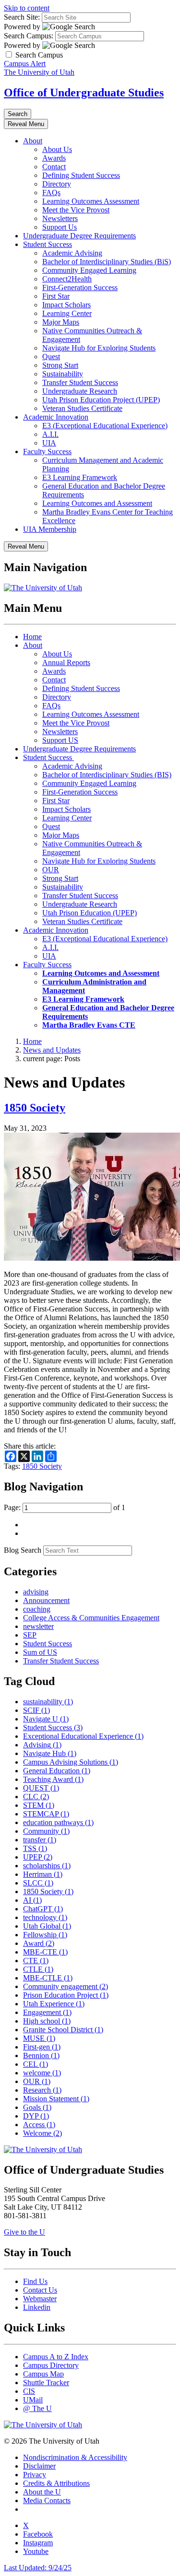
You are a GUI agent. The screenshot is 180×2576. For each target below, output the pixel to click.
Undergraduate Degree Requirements (79, 236)
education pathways (58, 1822)
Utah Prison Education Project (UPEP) (101, 400)
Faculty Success (47, 451)
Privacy (35, 2475)
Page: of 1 (65, 1507)
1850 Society (35, 1108)
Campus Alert (25, 64)
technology (45, 1917)
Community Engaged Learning (89, 270)
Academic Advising (72, 253)
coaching (37, 1609)
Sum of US (40, 1652)
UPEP (38, 1857)
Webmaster (40, 2299)
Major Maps (61, 322)
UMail (33, 2400)
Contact (54, 167)
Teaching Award (53, 1779)
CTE (36, 1961)
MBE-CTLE (48, 1978)
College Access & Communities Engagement (91, 1618)
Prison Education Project (66, 1995)
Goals (37, 2107)
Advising (42, 1745)
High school (47, 2021)
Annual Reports (66, 662)
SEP (30, 1635)
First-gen (42, 2047)
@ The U (37, 2408)
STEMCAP (46, 1814)
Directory (57, 184)
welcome (42, 2073)
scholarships (47, 1866)
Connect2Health (67, 279)
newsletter (38, 1626)
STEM (39, 1805)
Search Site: (22, 17)
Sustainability (63, 374)
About (33, 141)
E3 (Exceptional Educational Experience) (105, 426)
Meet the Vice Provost (76, 210)
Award (39, 1943)
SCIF (36, 1710)
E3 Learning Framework (80, 477)
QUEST (41, 1788)
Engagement (47, 2012)
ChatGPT (43, 1909)
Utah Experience (54, 2004)
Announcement (46, 1600)
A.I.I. (50, 434)
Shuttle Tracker (46, 2383)
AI (32, 1900)
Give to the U (24, 2232)
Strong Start (60, 365)
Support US (60, 740)
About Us (57, 149)
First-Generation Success (80, 287)
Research (42, 2090)
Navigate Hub (50, 1753)
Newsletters (60, 218)
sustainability (48, 1702)
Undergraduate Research (80, 391)
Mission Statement (56, 2099)
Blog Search (23, 1550)
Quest (51, 357)
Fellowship (45, 1935)
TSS (35, 1848)
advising (36, 1592)
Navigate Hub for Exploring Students (99, 348)
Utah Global (47, 1926)
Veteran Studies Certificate (82, 408)
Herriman (43, 1874)
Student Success (48, 244)
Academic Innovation (56, 417)
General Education (57, 1771)
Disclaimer (39, 2466)
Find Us (35, 2281)
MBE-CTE (45, 1952)
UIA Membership (50, 529)
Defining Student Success (81, 175)
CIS (29, 2391)
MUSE (39, 2038)
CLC (36, 1797)
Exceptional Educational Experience (83, 1736)
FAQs (51, 193)
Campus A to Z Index (56, 2357)
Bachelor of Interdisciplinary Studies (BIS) (107, 775)
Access (39, 2125)
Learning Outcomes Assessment (91, 201)
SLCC (38, 1883)
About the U (42, 2492)
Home (32, 637)
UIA (49, 443)
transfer (40, 1840)
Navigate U (46, 1719)
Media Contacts (47, 2500)
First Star (56, 296)
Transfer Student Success (80, 382)
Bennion (41, 2055)
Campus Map (43, 2374)
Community (46, 1831)
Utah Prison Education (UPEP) (90, 913)
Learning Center (67, 313)
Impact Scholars (66, 305)
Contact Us (40, 2290)
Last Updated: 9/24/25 (38, 2568)
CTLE (38, 1969)
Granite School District (63, 2030)
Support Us (60, 227)
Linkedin (37, 2307)
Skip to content (27, 8)
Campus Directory (51, 2365)
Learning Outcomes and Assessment (97, 503)
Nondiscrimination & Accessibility (75, 2457)
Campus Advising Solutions (71, 1762)
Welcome (42, 2133)
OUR (51, 870)
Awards (54, 158)
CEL (36, 2064)
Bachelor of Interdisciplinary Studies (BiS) (107, 262)
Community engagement (66, 1986)
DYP (36, 2116)
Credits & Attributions (56, 2483)
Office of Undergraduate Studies (84, 93)
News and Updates (52, 1050)
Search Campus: (29, 36)
